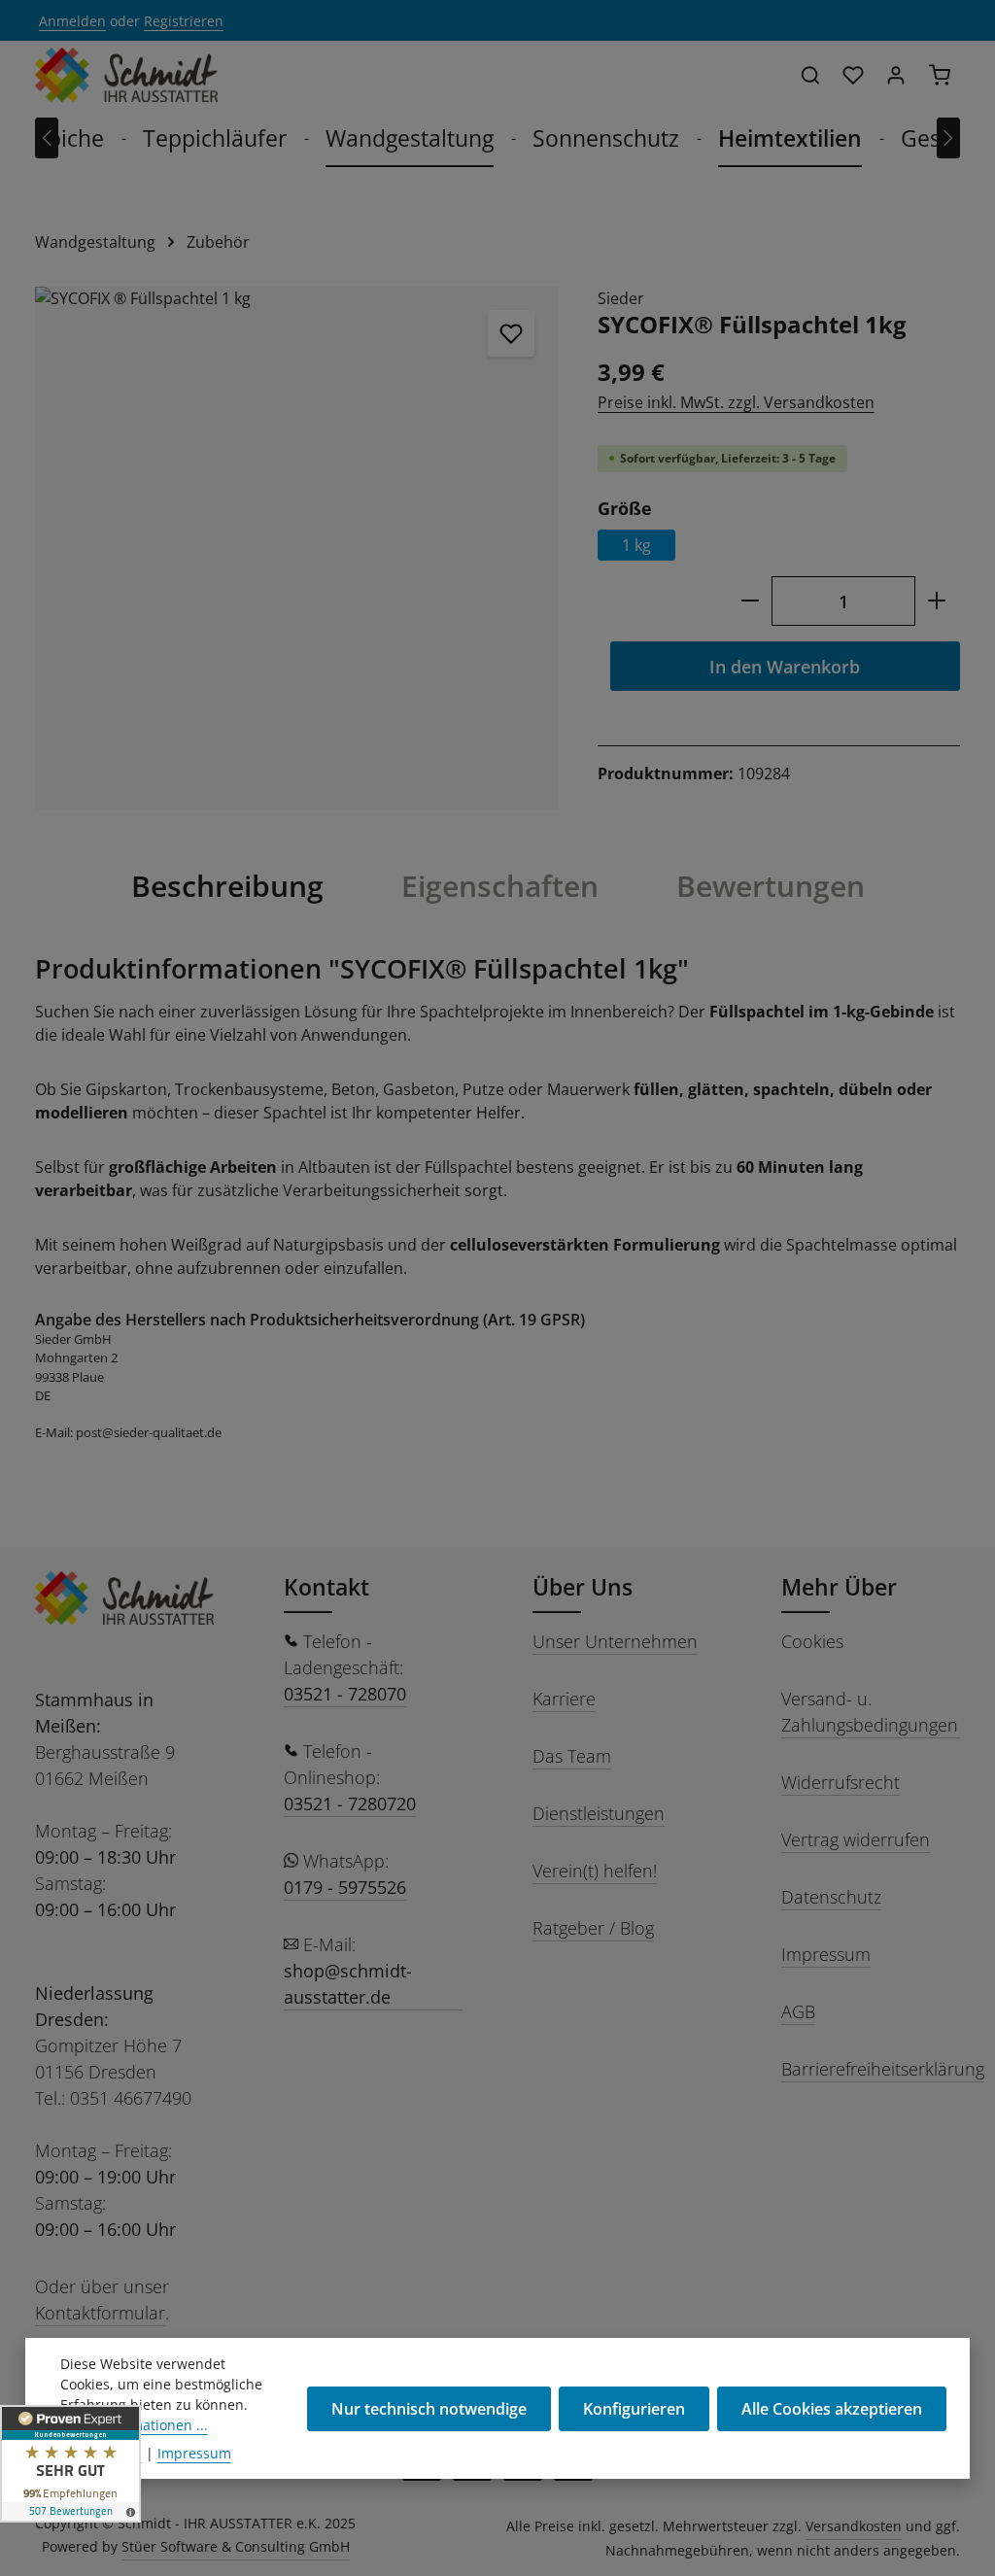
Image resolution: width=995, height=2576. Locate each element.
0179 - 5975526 (345, 1887)
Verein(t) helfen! (595, 1871)
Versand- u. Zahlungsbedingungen (870, 1712)
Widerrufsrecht (841, 1782)
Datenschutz (831, 1897)
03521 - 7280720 (350, 1803)
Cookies (812, 1641)
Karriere (564, 1699)
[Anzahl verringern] (750, 601)
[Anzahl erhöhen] (937, 601)
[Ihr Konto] (896, 75)
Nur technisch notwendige (429, 2409)
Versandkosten (854, 2526)
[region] (297, 548)
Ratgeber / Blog (593, 1928)
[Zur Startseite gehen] (126, 75)
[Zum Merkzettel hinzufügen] (511, 333)
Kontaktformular (100, 2313)
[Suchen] (810, 75)
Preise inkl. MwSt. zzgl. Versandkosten (736, 402)
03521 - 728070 (345, 1694)
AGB (798, 2011)
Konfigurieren (634, 2409)
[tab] (227, 886)
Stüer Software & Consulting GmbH (236, 2546)
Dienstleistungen (599, 1813)
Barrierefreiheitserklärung (883, 2069)
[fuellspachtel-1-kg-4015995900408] (296, 548)
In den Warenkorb (785, 666)
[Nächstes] (948, 138)
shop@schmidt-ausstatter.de (348, 1984)
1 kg (636, 545)
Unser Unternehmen (615, 1641)
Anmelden (72, 21)
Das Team (572, 1756)
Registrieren (184, 21)
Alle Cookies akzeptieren (832, 2409)
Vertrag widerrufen (856, 1839)
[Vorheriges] (47, 138)
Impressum (826, 1954)
